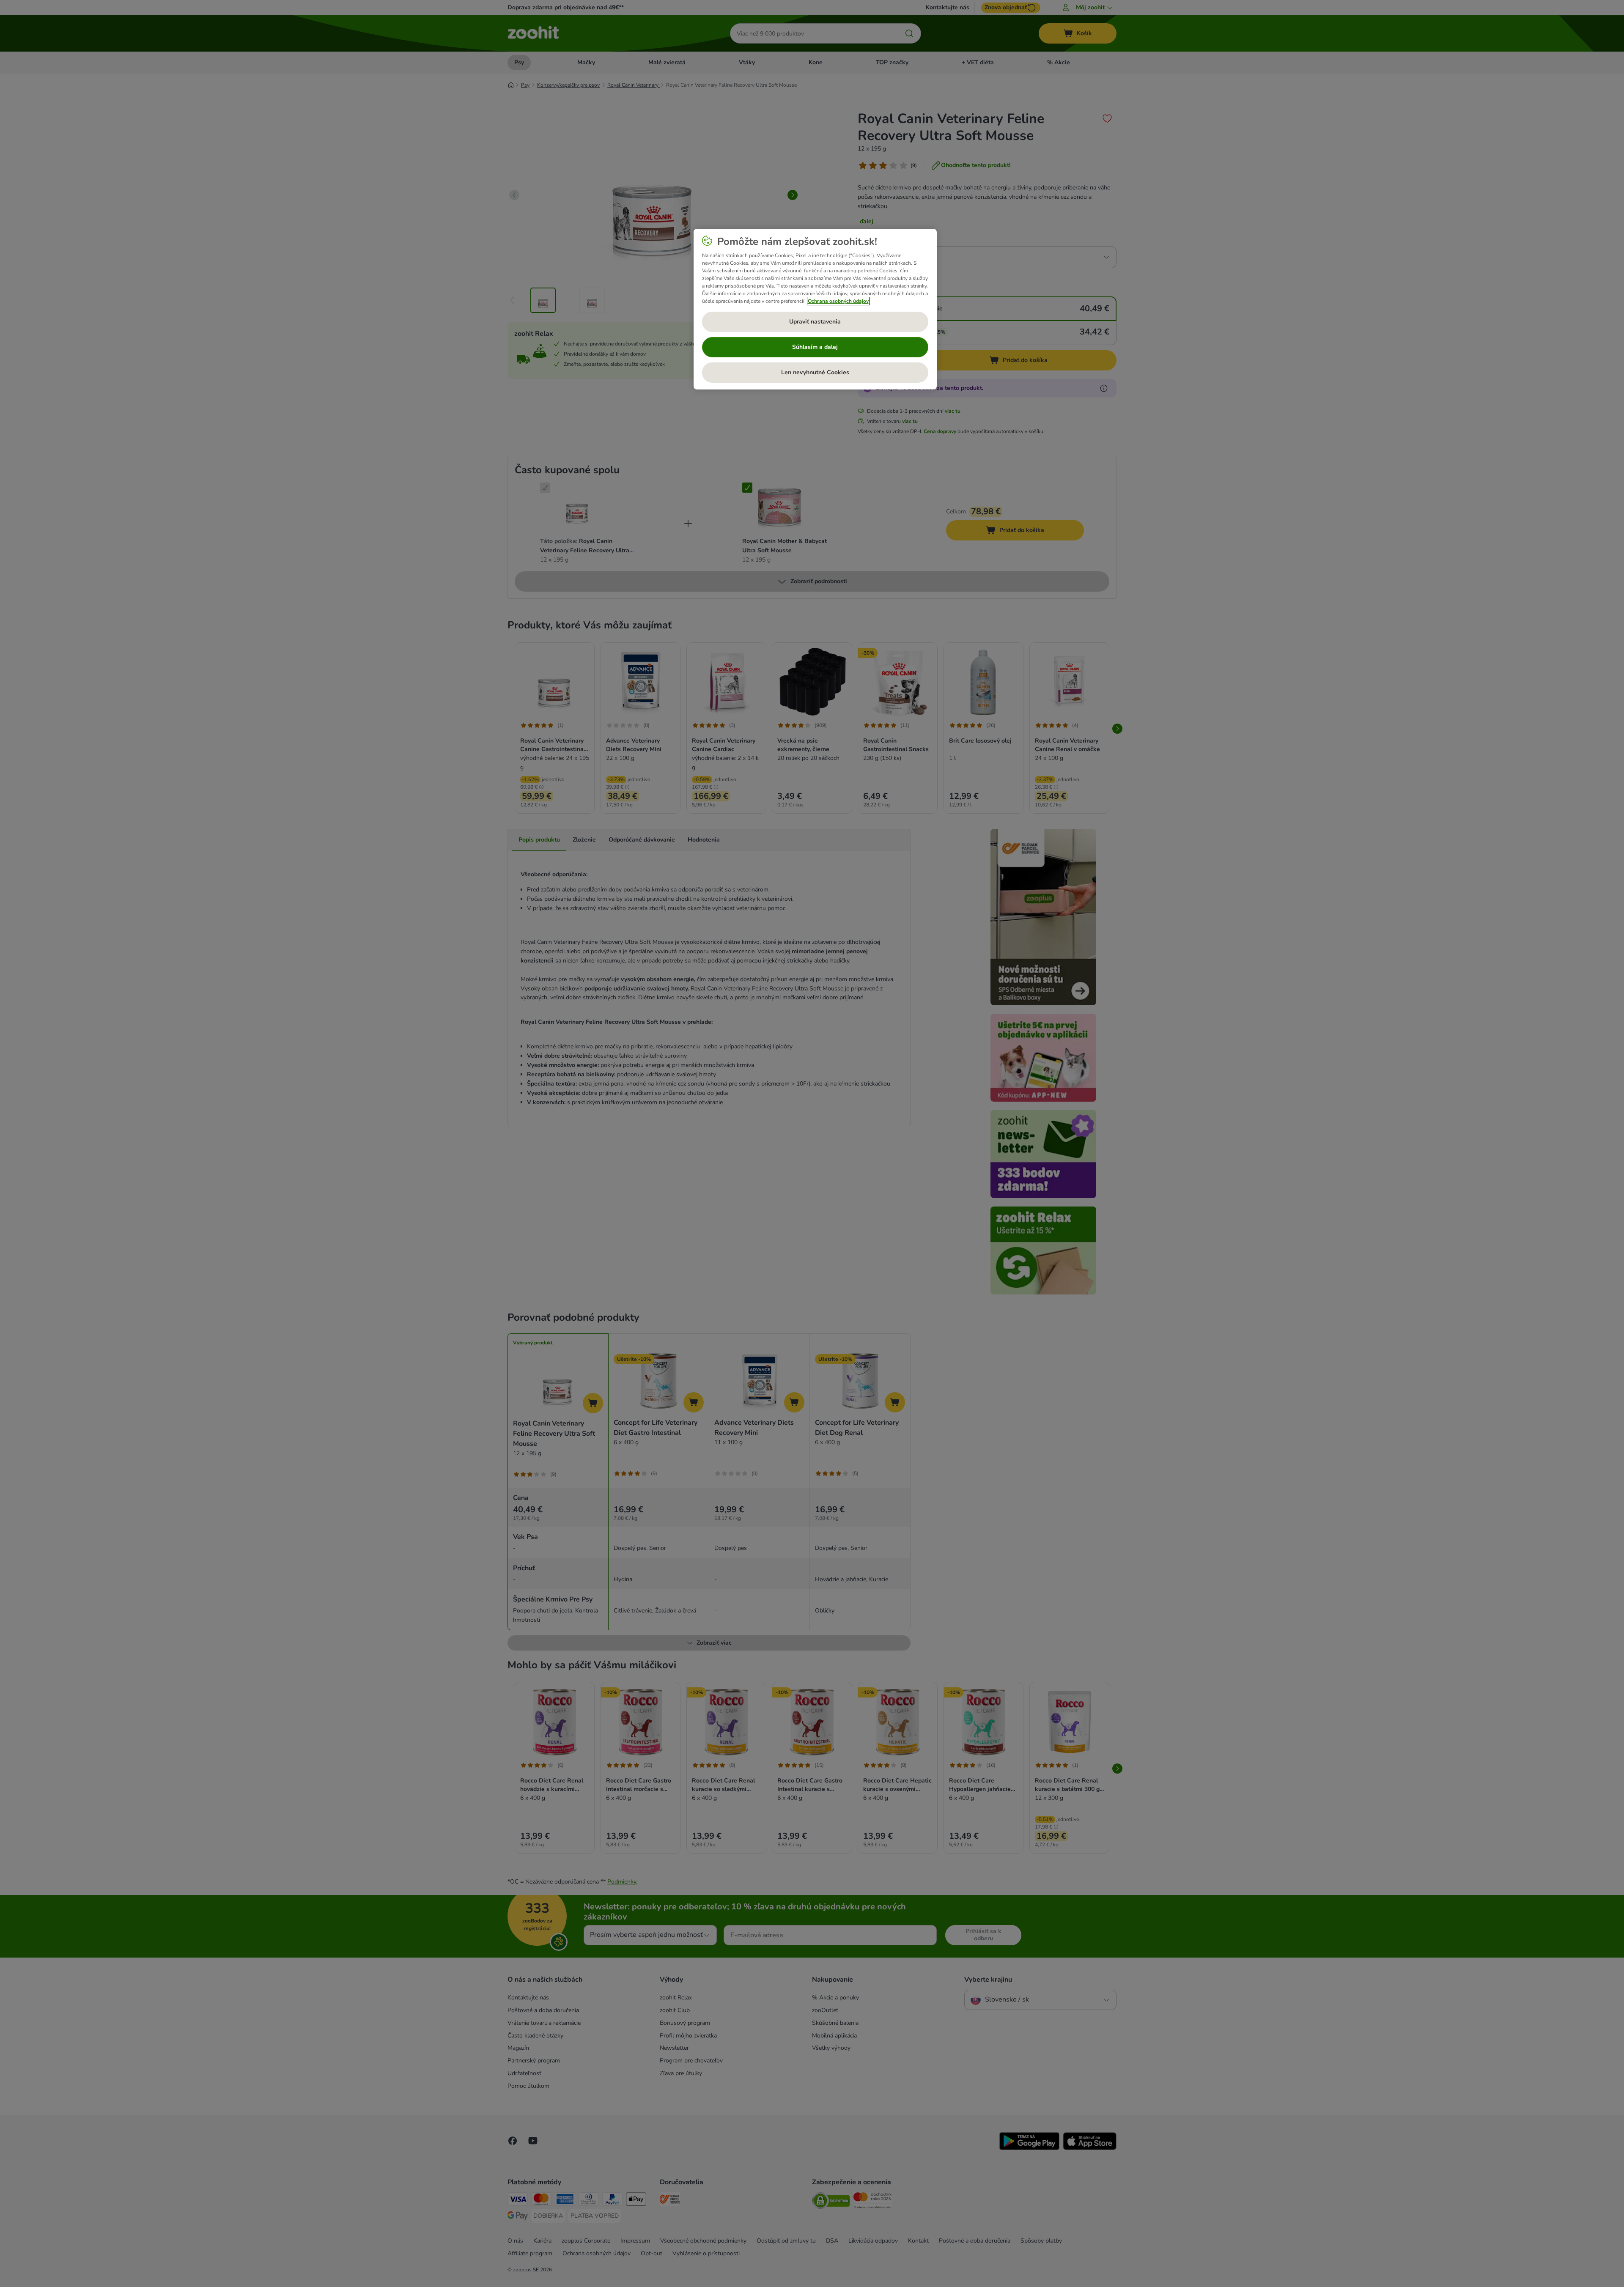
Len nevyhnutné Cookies (815, 372)
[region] (815, 309)
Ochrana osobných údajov (838, 301)
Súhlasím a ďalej (815, 347)
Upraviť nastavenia (815, 322)
